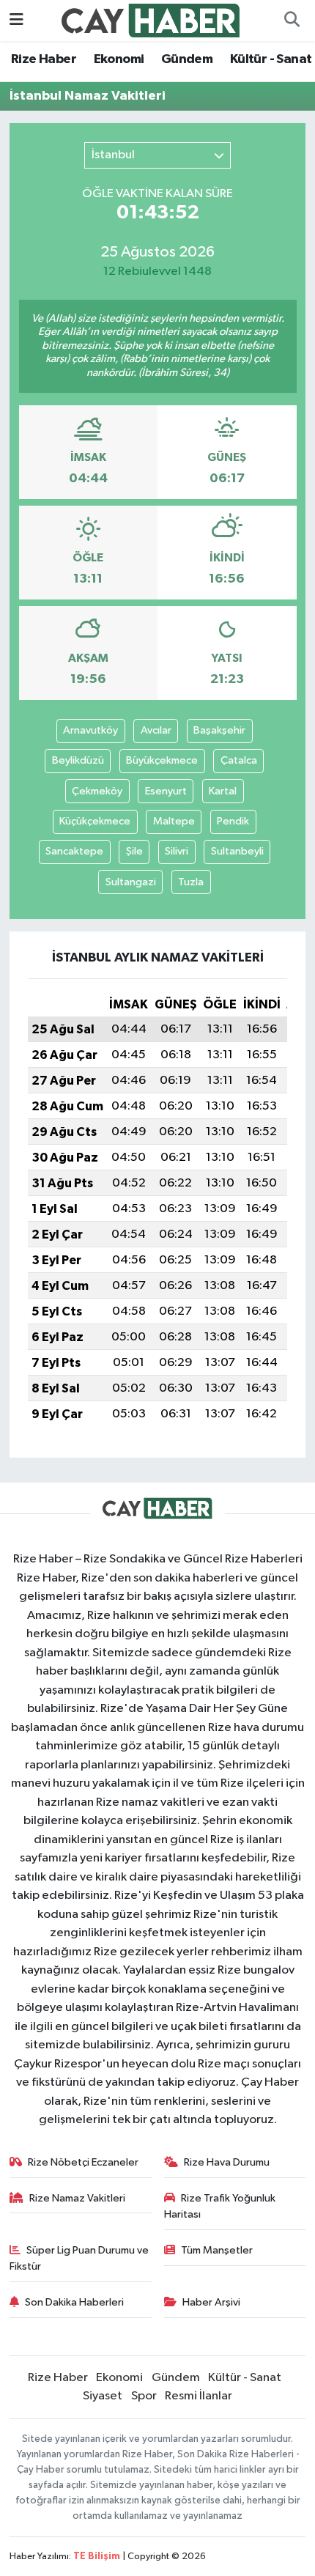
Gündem (187, 59)
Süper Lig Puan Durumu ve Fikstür (79, 2258)
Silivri (177, 851)
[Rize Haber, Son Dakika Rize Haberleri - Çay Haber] (151, 20)
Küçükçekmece (95, 821)
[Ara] (292, 21)
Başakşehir (219, 730)
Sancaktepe (74, 851)
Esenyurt (166, 791)
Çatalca (239, 760)
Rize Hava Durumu (227, 2162)
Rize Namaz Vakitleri (77, 2198)
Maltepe (174, 821)
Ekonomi (119, 59)
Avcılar (156, 730)
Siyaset (103, 2396)
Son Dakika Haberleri (74, 2302)
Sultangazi (131, 882)
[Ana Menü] (16, 20)
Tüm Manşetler (217, 2250)
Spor (144, 2396)
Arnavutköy (90, 730)
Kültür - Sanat (271, 59)
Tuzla (191, 882)
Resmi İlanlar (199, 2396)
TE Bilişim (97, 2557)
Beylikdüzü (78, 760)
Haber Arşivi (211, 2302)
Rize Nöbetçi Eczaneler (83, 2162)
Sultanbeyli (237, 851)
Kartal (223, 791)
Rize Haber (44, 59)
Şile (134, 851)
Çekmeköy (97, 791)
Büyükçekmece (162, 760)
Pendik (233, 821)
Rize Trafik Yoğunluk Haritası (220, 2206)
